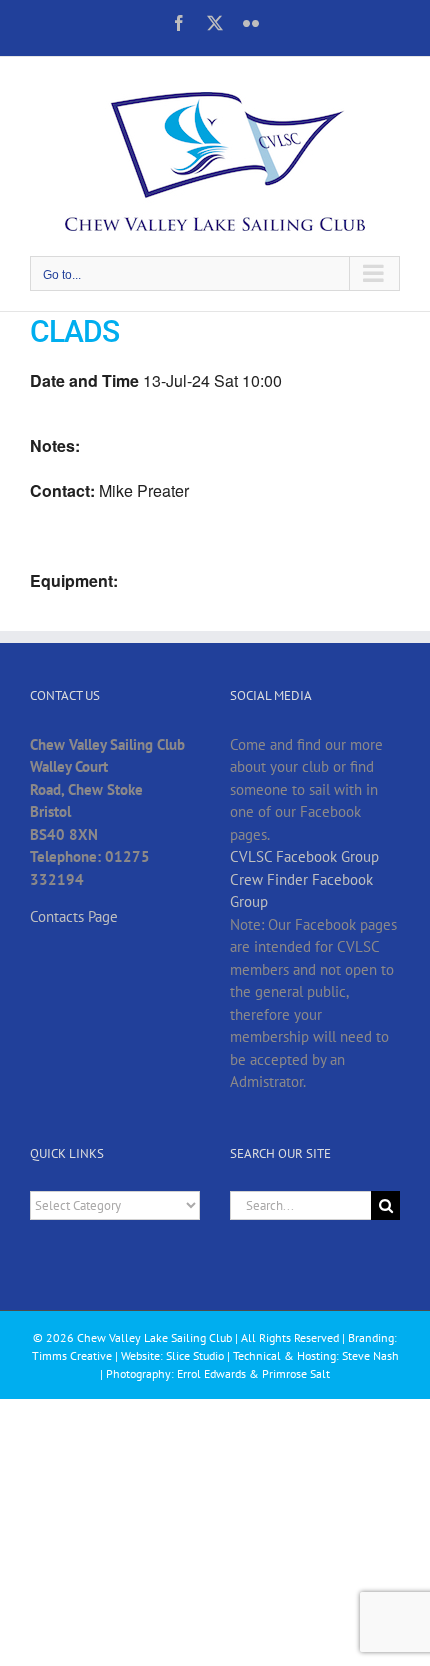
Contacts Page (74, 916)
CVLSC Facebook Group (304, 856)
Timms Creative (72, 1355)
